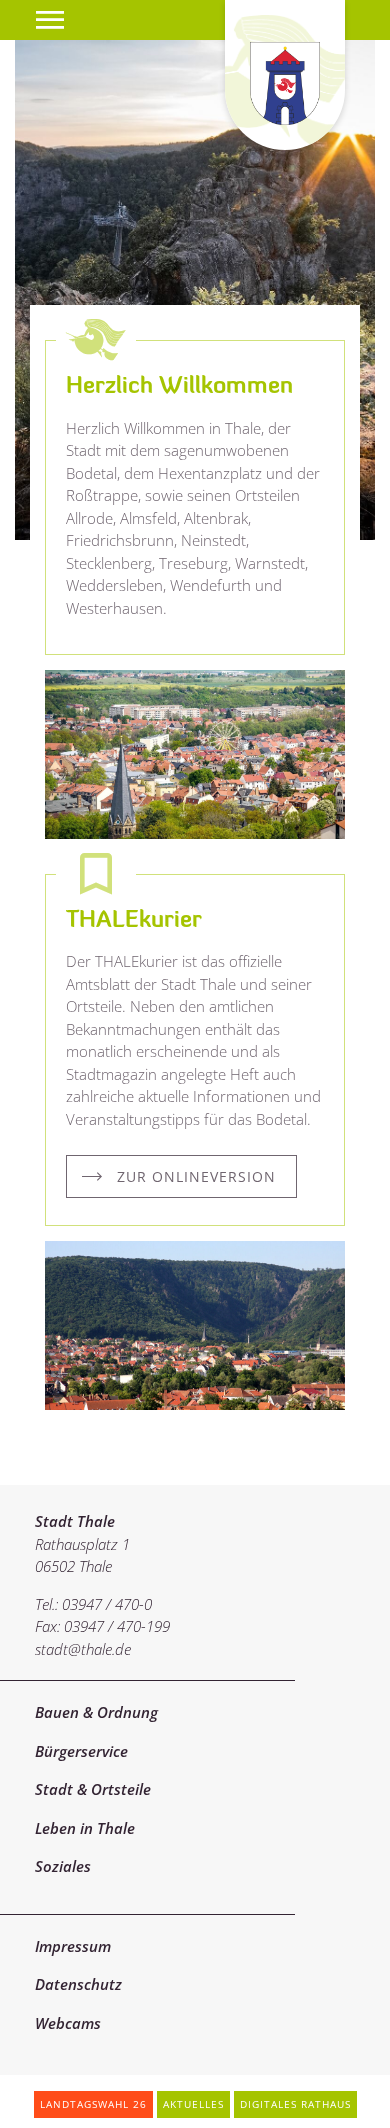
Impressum (73, 1946)
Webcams (68, 2023)
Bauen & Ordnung (96, 1712)
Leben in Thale (85, 1828)
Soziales (63, 1866)
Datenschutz (78, 1984)
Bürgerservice (81, 1751)
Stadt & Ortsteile (93, 1789)
